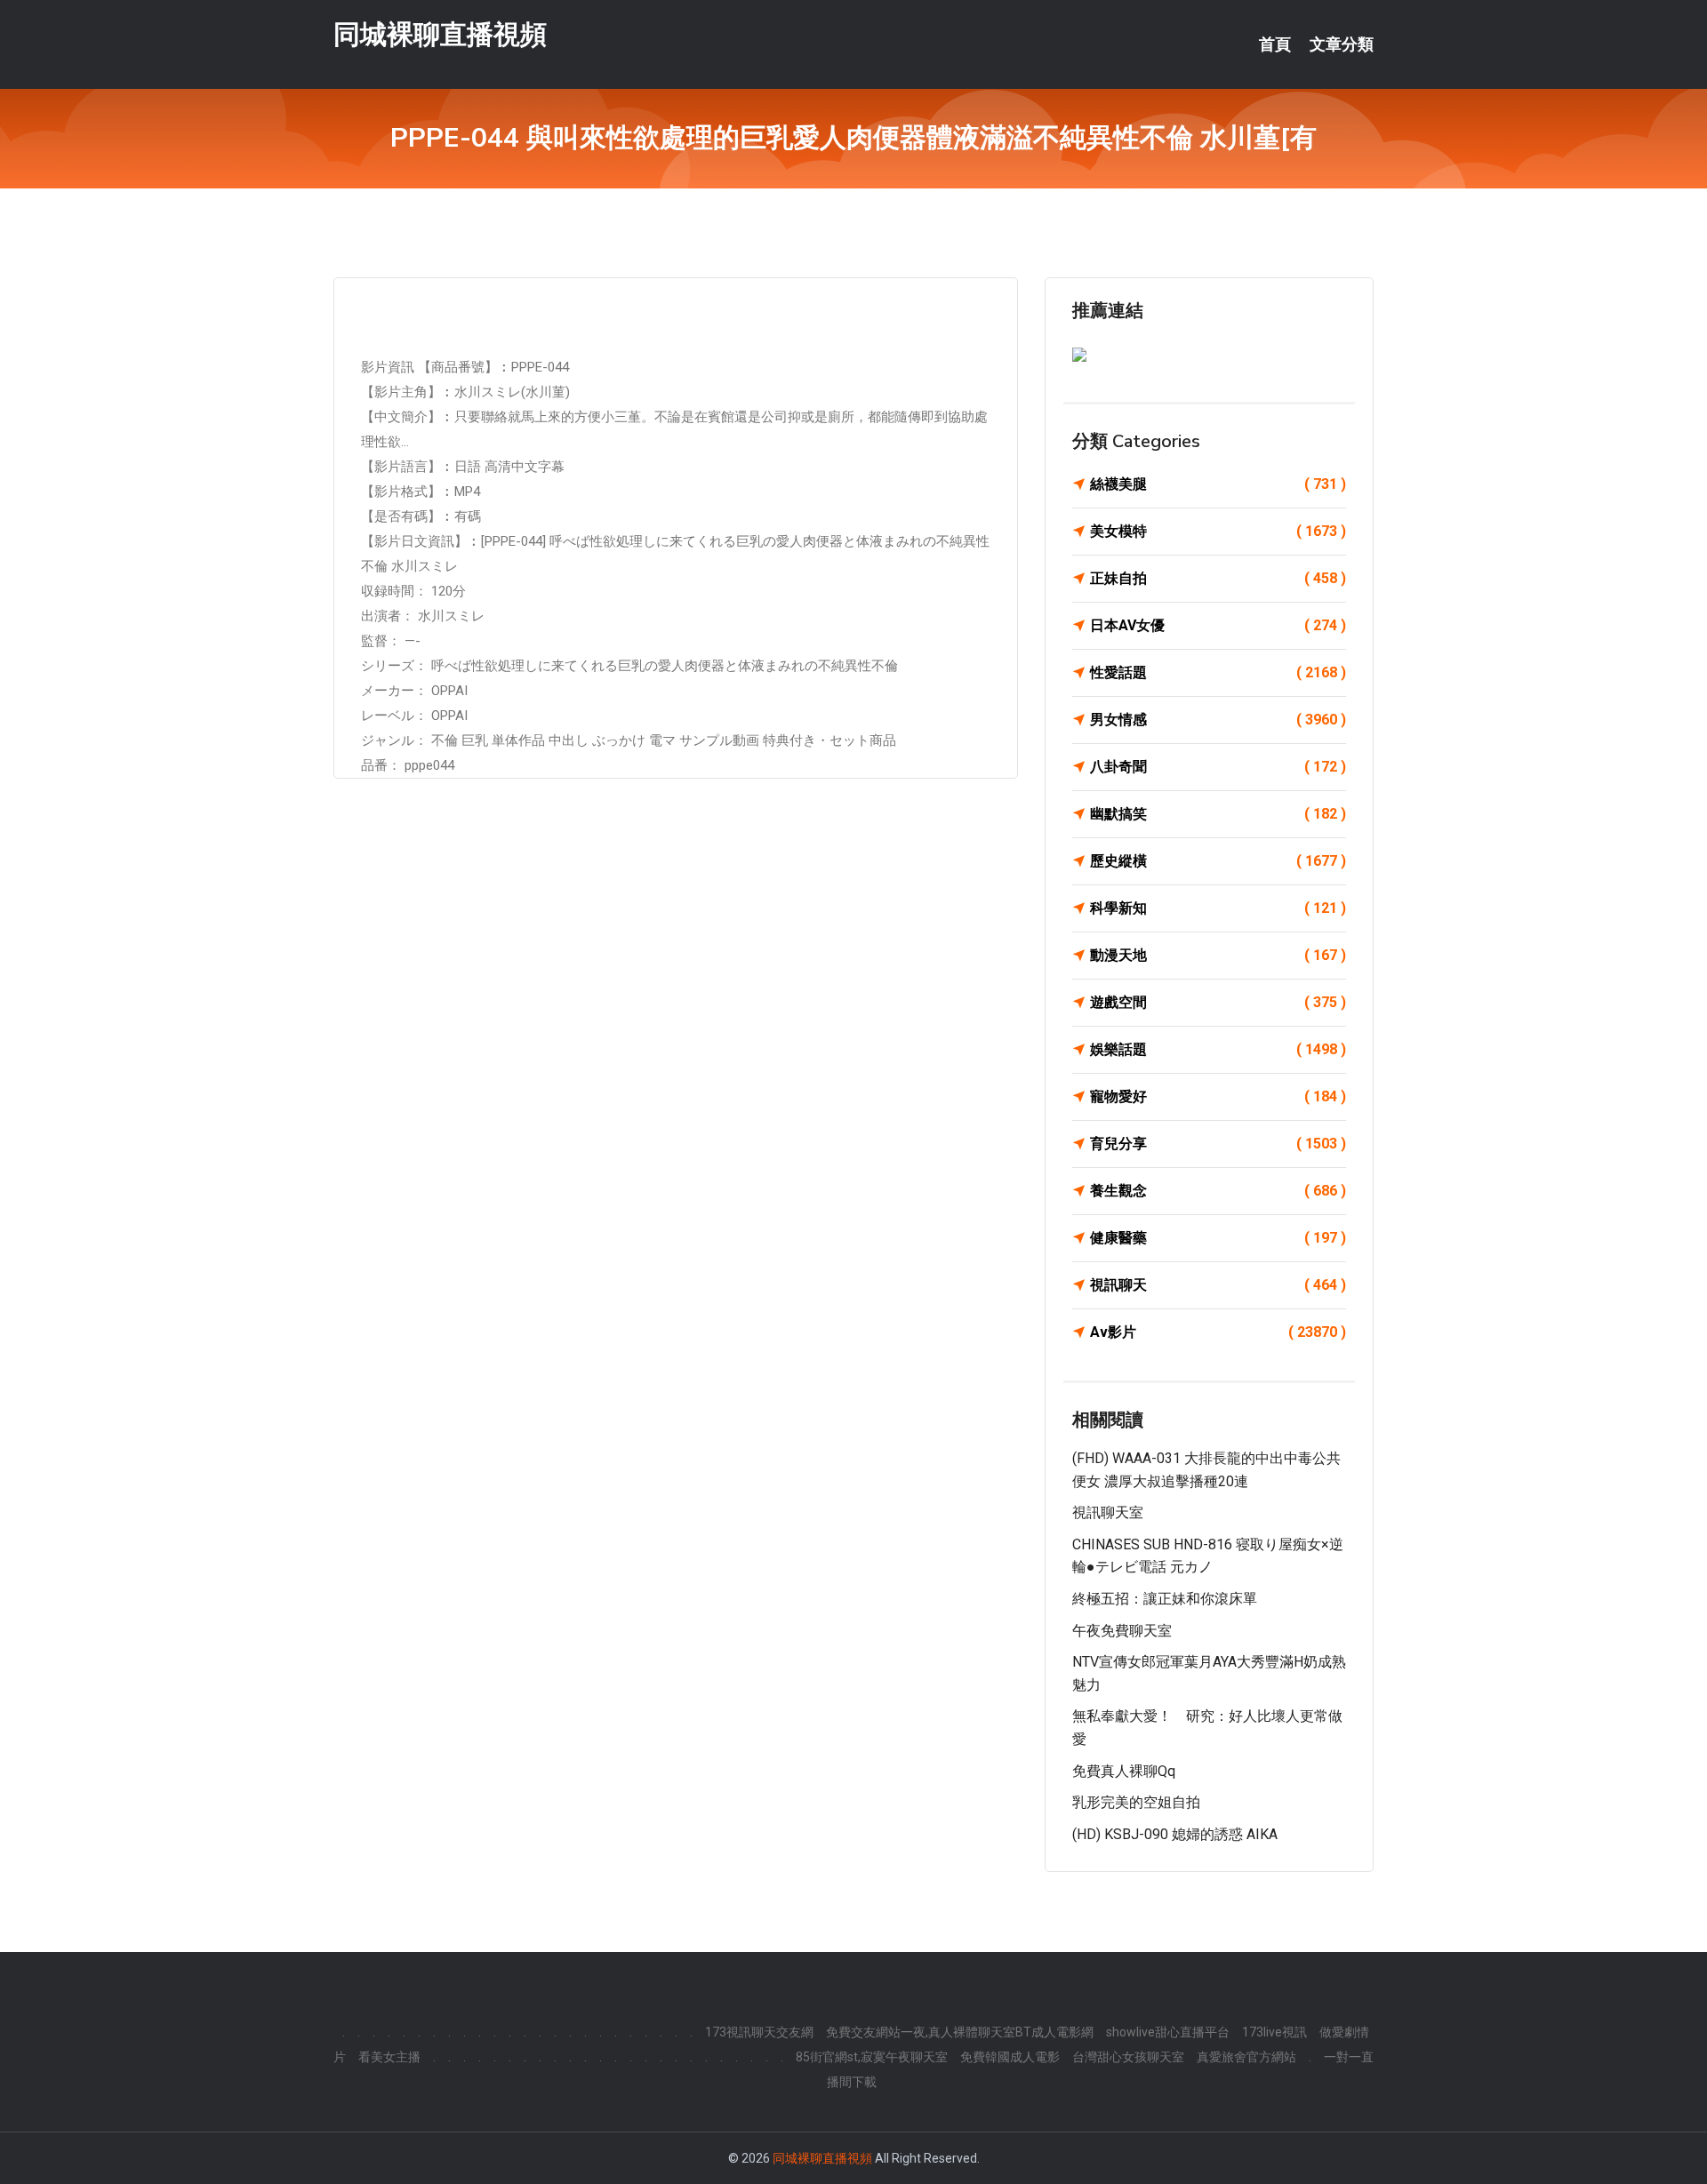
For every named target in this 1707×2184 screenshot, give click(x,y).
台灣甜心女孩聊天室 (1128, 2057)
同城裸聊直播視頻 (440, 34)
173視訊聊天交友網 (759, 2032)
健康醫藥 (1218, 1238)
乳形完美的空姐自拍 (1136, 1802)
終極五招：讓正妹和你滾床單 (1165, 1599)
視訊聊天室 (1108, 1512)
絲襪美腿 (1218, 484)
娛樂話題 (1218, 1049)
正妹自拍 (1218, 578)
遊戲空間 (1218, 1002)
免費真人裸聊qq (1124, 1771)
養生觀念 (1218, 1191)
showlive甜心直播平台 (1168, 2032)
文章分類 (1342, 44)
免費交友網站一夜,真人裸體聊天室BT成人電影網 (960, 2032)
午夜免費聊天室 (1122, 1631)
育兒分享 (1218, 1144)
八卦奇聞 (1218, 767)
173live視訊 (1274, 2032)
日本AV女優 (1218, 625)
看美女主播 (389, 2057)
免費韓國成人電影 (1010, 2057)
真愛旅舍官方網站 (1246, 2057)
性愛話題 (1218, 672)
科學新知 (1218, 908)
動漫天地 (1218, 955)
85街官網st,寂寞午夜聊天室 (872, 2057)
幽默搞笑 (1218, 814)
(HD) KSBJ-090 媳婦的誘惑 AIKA (1175, 1834)
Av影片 (1218, 1332)
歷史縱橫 (1218, 861)
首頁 (1275, 44)
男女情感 (1218, 720)
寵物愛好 (1218, 1096)
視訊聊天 (1218, 1285)
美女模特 (1218, 531)
